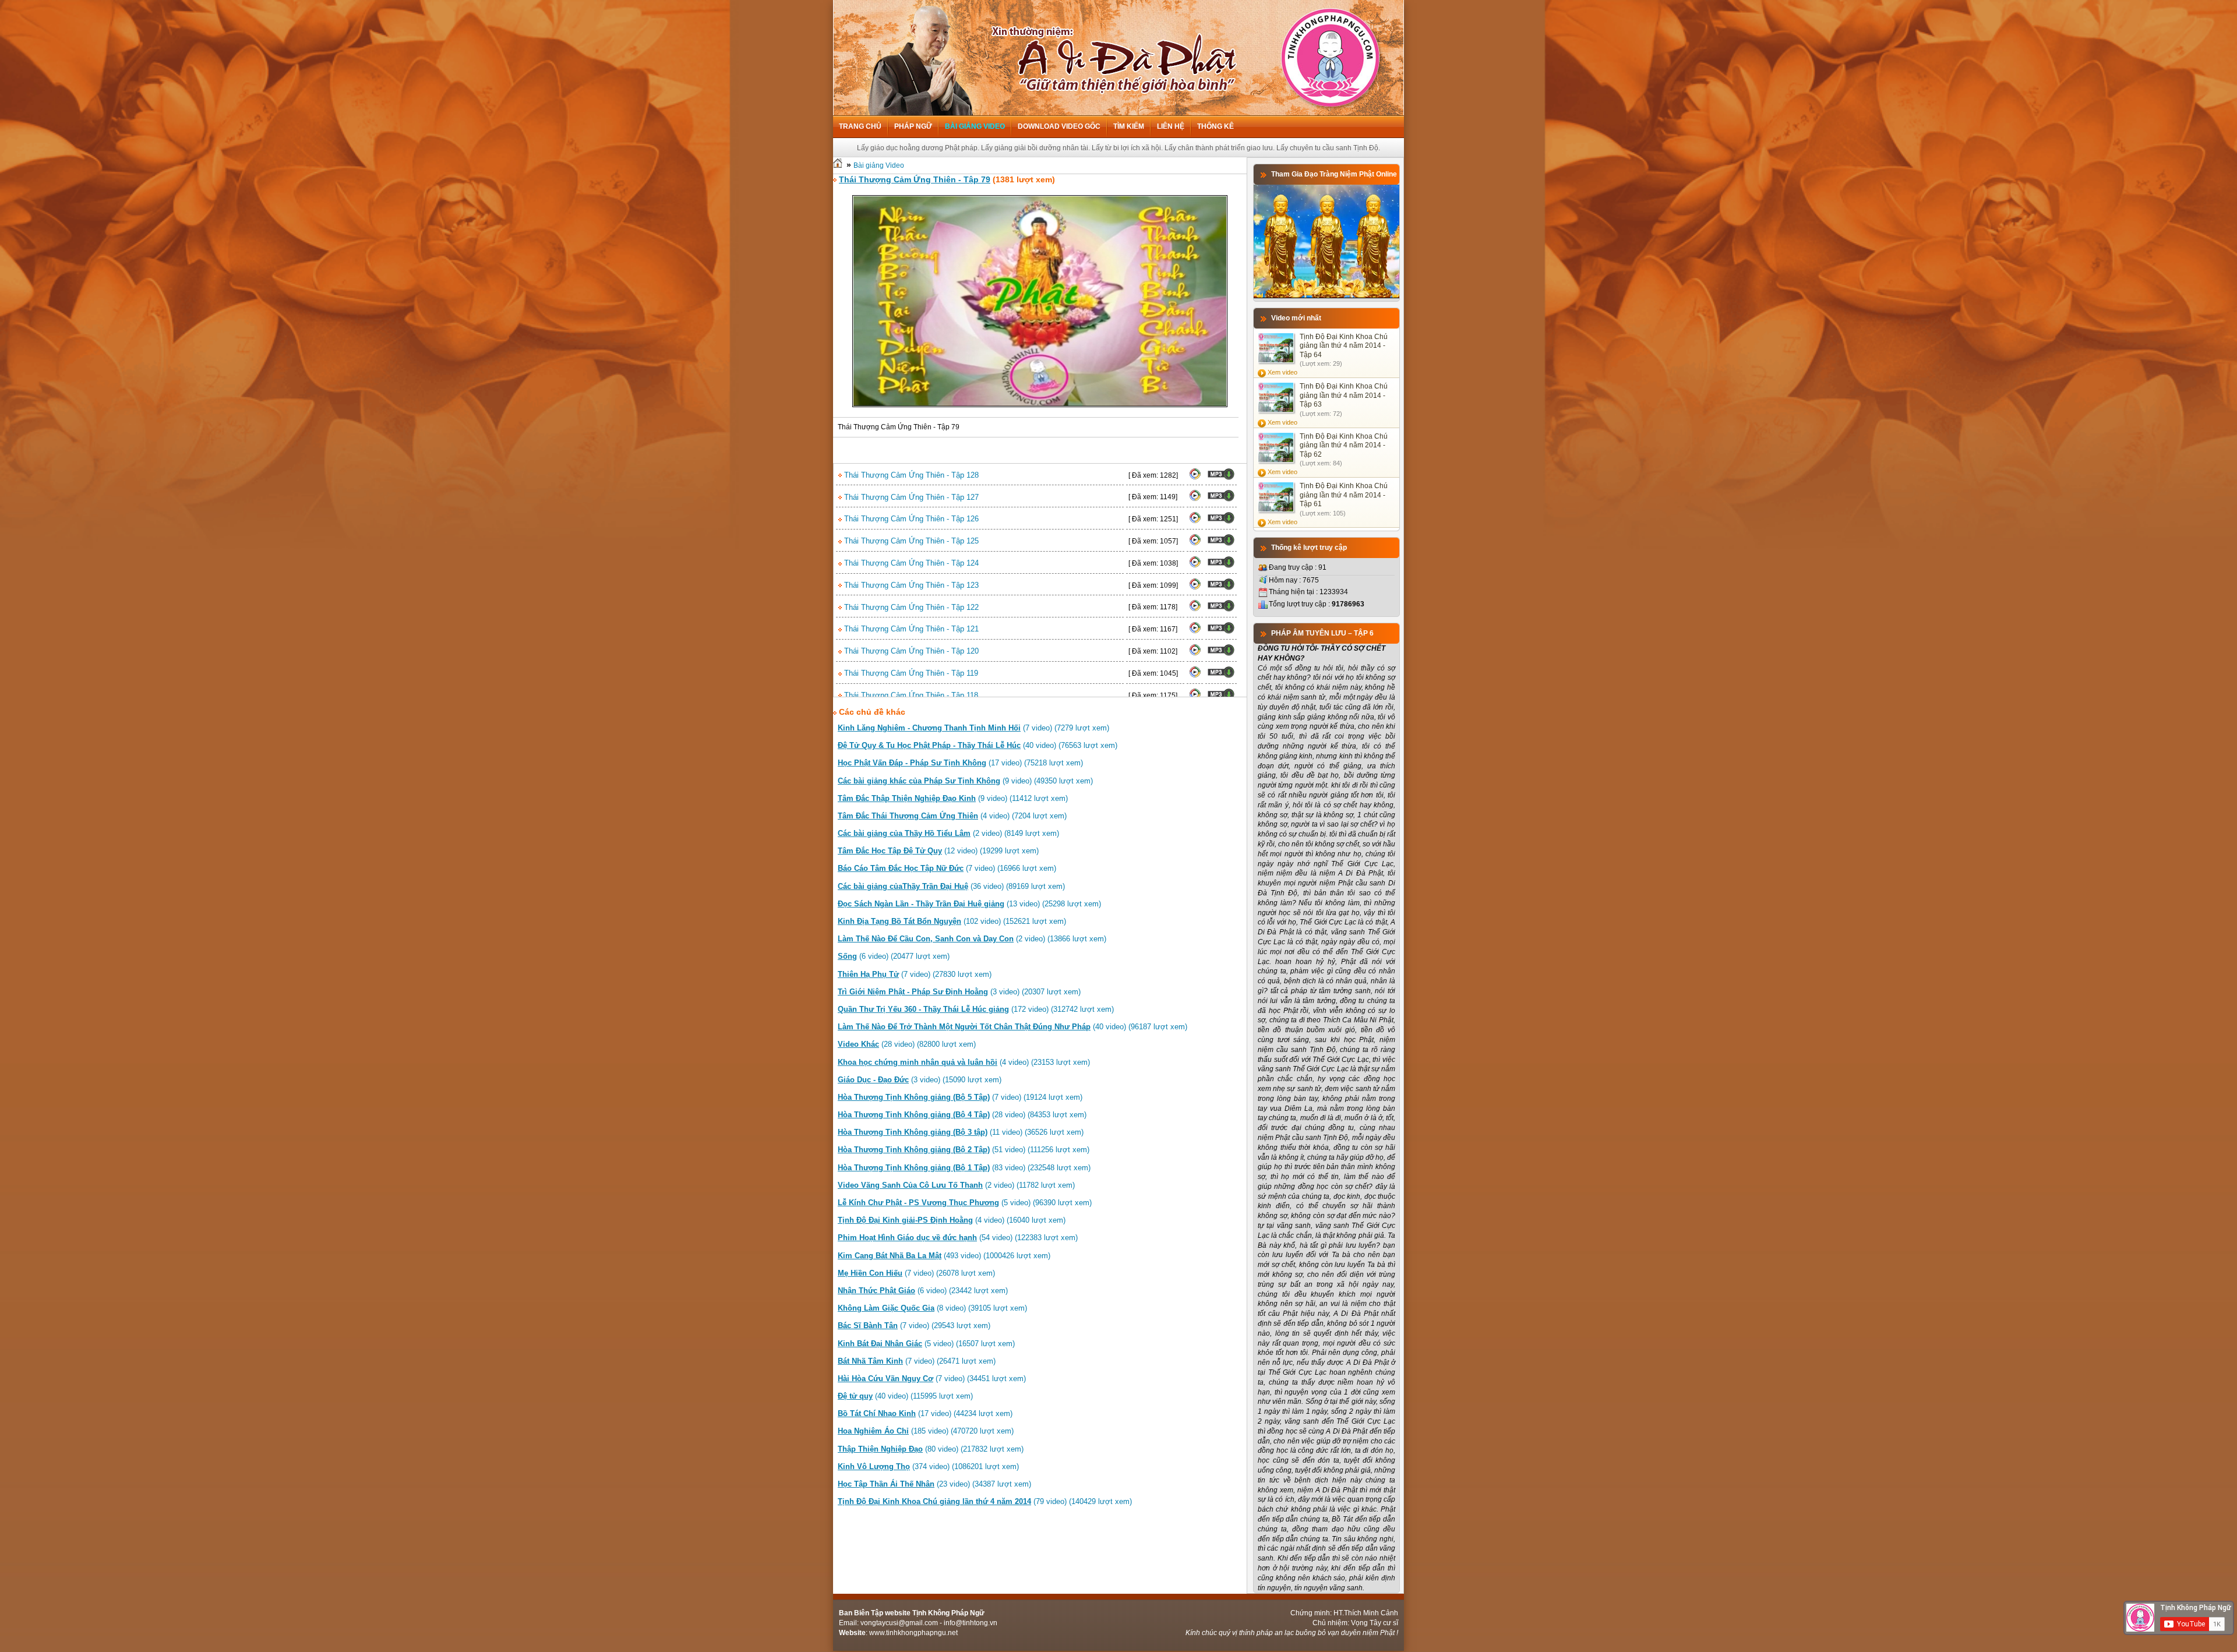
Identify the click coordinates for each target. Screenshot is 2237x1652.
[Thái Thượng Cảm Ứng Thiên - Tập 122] (1195, 609)
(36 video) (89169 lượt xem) (951, 886)
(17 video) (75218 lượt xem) (960, 763)
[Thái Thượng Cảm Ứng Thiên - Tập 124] (1195, 566)
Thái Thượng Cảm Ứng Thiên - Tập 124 (910, 563)
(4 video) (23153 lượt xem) (964, 1062)
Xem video (1282, 372)
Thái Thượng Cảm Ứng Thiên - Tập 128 (910, 475)
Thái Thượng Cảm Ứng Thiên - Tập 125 (910, 541)
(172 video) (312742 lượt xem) (976, 1009)
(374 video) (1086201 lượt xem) (928, 1466)
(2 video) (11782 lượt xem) (956, 1185)
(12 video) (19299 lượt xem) (938, 851)
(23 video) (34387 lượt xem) (934, 1484)
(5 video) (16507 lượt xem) (926, 1344)
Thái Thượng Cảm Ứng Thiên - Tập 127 (910, 497)
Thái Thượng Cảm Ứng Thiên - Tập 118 (910, 695)
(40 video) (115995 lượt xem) (905, 1396)
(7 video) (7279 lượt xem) (973, 728)
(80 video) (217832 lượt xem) (931, 1449)
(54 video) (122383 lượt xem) (958, 1238)
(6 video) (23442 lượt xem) (923, 1291)
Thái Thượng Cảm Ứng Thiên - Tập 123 (910, 585)
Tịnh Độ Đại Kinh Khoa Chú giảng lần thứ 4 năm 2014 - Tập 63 (1344, 395)
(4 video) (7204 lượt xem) (952, 816)
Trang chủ (860, 126)
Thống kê (1215, 126)
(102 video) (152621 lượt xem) (952, 921)
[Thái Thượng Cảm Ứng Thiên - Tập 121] (1195, 631)
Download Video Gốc (1059, 126)
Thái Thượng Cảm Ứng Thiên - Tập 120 (910, 651)
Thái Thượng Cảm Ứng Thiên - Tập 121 (910, 629)
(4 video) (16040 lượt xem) (952, 1220)
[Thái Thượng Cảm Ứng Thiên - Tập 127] (1195, 499)
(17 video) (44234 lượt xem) (925, 1413)
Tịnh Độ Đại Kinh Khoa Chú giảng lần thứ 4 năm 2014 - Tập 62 (1344, 445)
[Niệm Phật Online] (1326, 296)
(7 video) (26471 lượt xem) (917, 1361)
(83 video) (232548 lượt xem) (964, 1168)
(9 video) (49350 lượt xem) (965, 781)
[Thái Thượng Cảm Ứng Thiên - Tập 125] (1195, 543)
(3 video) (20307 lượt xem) (959, 992)
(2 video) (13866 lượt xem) (972, 939)
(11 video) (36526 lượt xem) (961, 1132)
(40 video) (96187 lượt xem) (1012, 1027)
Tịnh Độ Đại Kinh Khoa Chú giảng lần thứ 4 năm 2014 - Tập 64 (1344, 346)
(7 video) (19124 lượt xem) (960, 1097)
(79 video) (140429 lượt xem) (985, 1501)
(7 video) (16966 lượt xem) (947, 868)
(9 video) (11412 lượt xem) (953, 798)
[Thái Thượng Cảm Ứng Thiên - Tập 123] (1195, 588)
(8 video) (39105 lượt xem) (932, 1308)
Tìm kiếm (1129, 126)
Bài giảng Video (975, 126)
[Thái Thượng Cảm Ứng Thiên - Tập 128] (1195, 478)
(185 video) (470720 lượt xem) (926, 1431)
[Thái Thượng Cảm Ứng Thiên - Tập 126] (1195, 521)
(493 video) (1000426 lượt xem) (944, 1256)
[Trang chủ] (838, 165)
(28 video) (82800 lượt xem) (907, 1044)
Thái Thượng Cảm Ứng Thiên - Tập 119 (910, 673)
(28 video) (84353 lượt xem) (962, 1115)
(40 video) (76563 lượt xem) (978, 745)
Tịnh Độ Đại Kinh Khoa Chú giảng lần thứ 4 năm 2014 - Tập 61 (1344, 495)
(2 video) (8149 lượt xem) (948, 833)
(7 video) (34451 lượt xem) (932, 1379)
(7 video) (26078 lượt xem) (916, 1273)
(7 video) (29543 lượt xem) (914, 1326)
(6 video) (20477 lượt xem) (894, 956)
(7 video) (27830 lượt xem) (915, 974)
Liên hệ (1171, 126)
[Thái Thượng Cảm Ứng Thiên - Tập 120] (1195, 654)
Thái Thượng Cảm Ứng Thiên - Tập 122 (910, 607)
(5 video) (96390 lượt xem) (965, 1203)
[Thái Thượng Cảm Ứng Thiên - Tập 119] (1195, 676)
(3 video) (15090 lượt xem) (920, 1080)
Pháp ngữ (913, 126)
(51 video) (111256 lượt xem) (964, 1150)
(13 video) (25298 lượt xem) (969, 904)
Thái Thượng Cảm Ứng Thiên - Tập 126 (910, 519)
